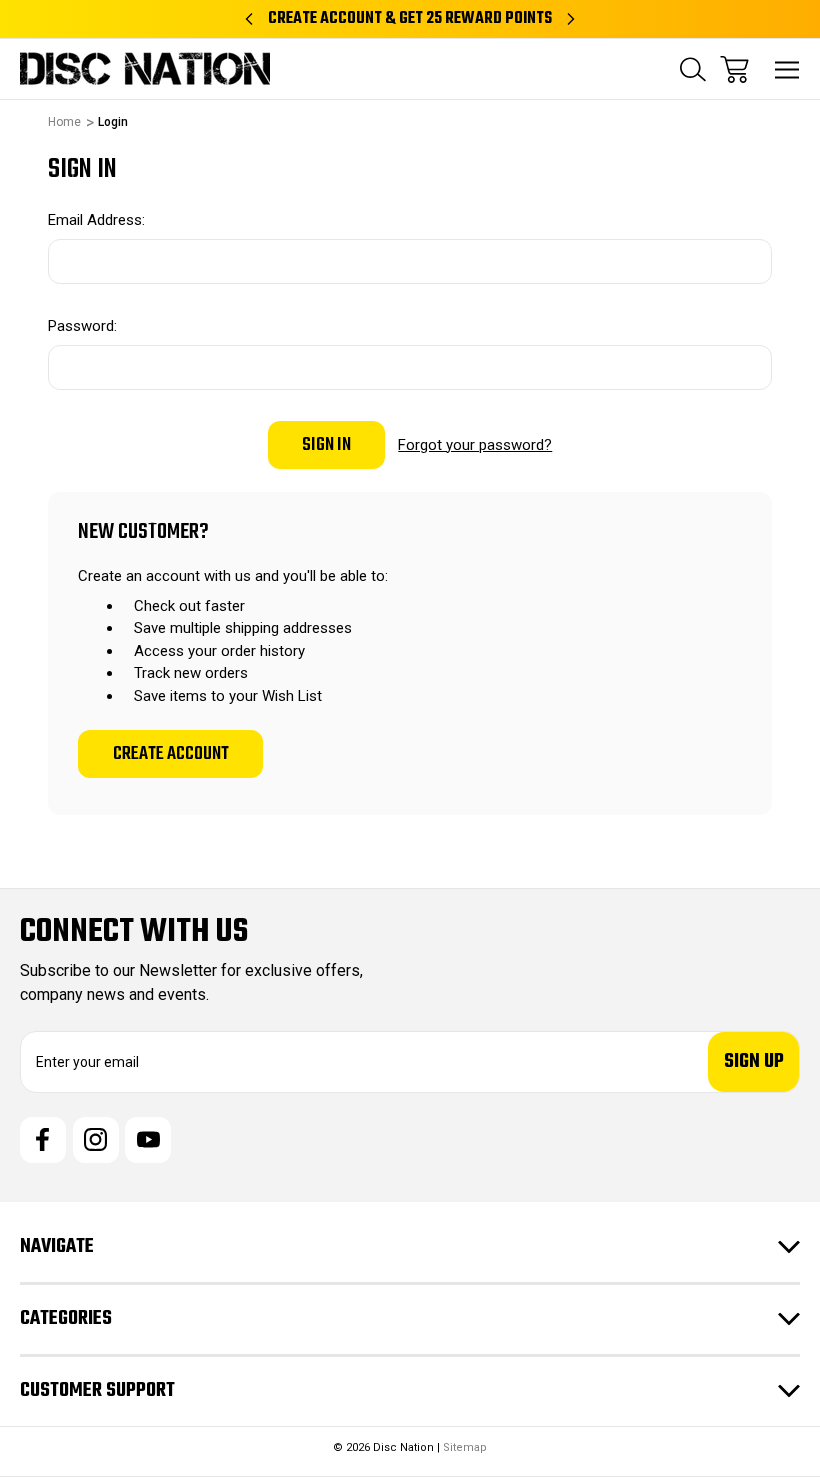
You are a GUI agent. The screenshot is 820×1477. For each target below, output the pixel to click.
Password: (82, 326)
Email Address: (96, 220)
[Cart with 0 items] (734, 69)
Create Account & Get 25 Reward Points (410, 19)
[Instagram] (96, 1140)
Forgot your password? (475, 445)
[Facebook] (43, 1140)
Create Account (171, 754)
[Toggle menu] (787, 69)
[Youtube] (148, 1140)
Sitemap (465, 1447)
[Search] (693, 69)
